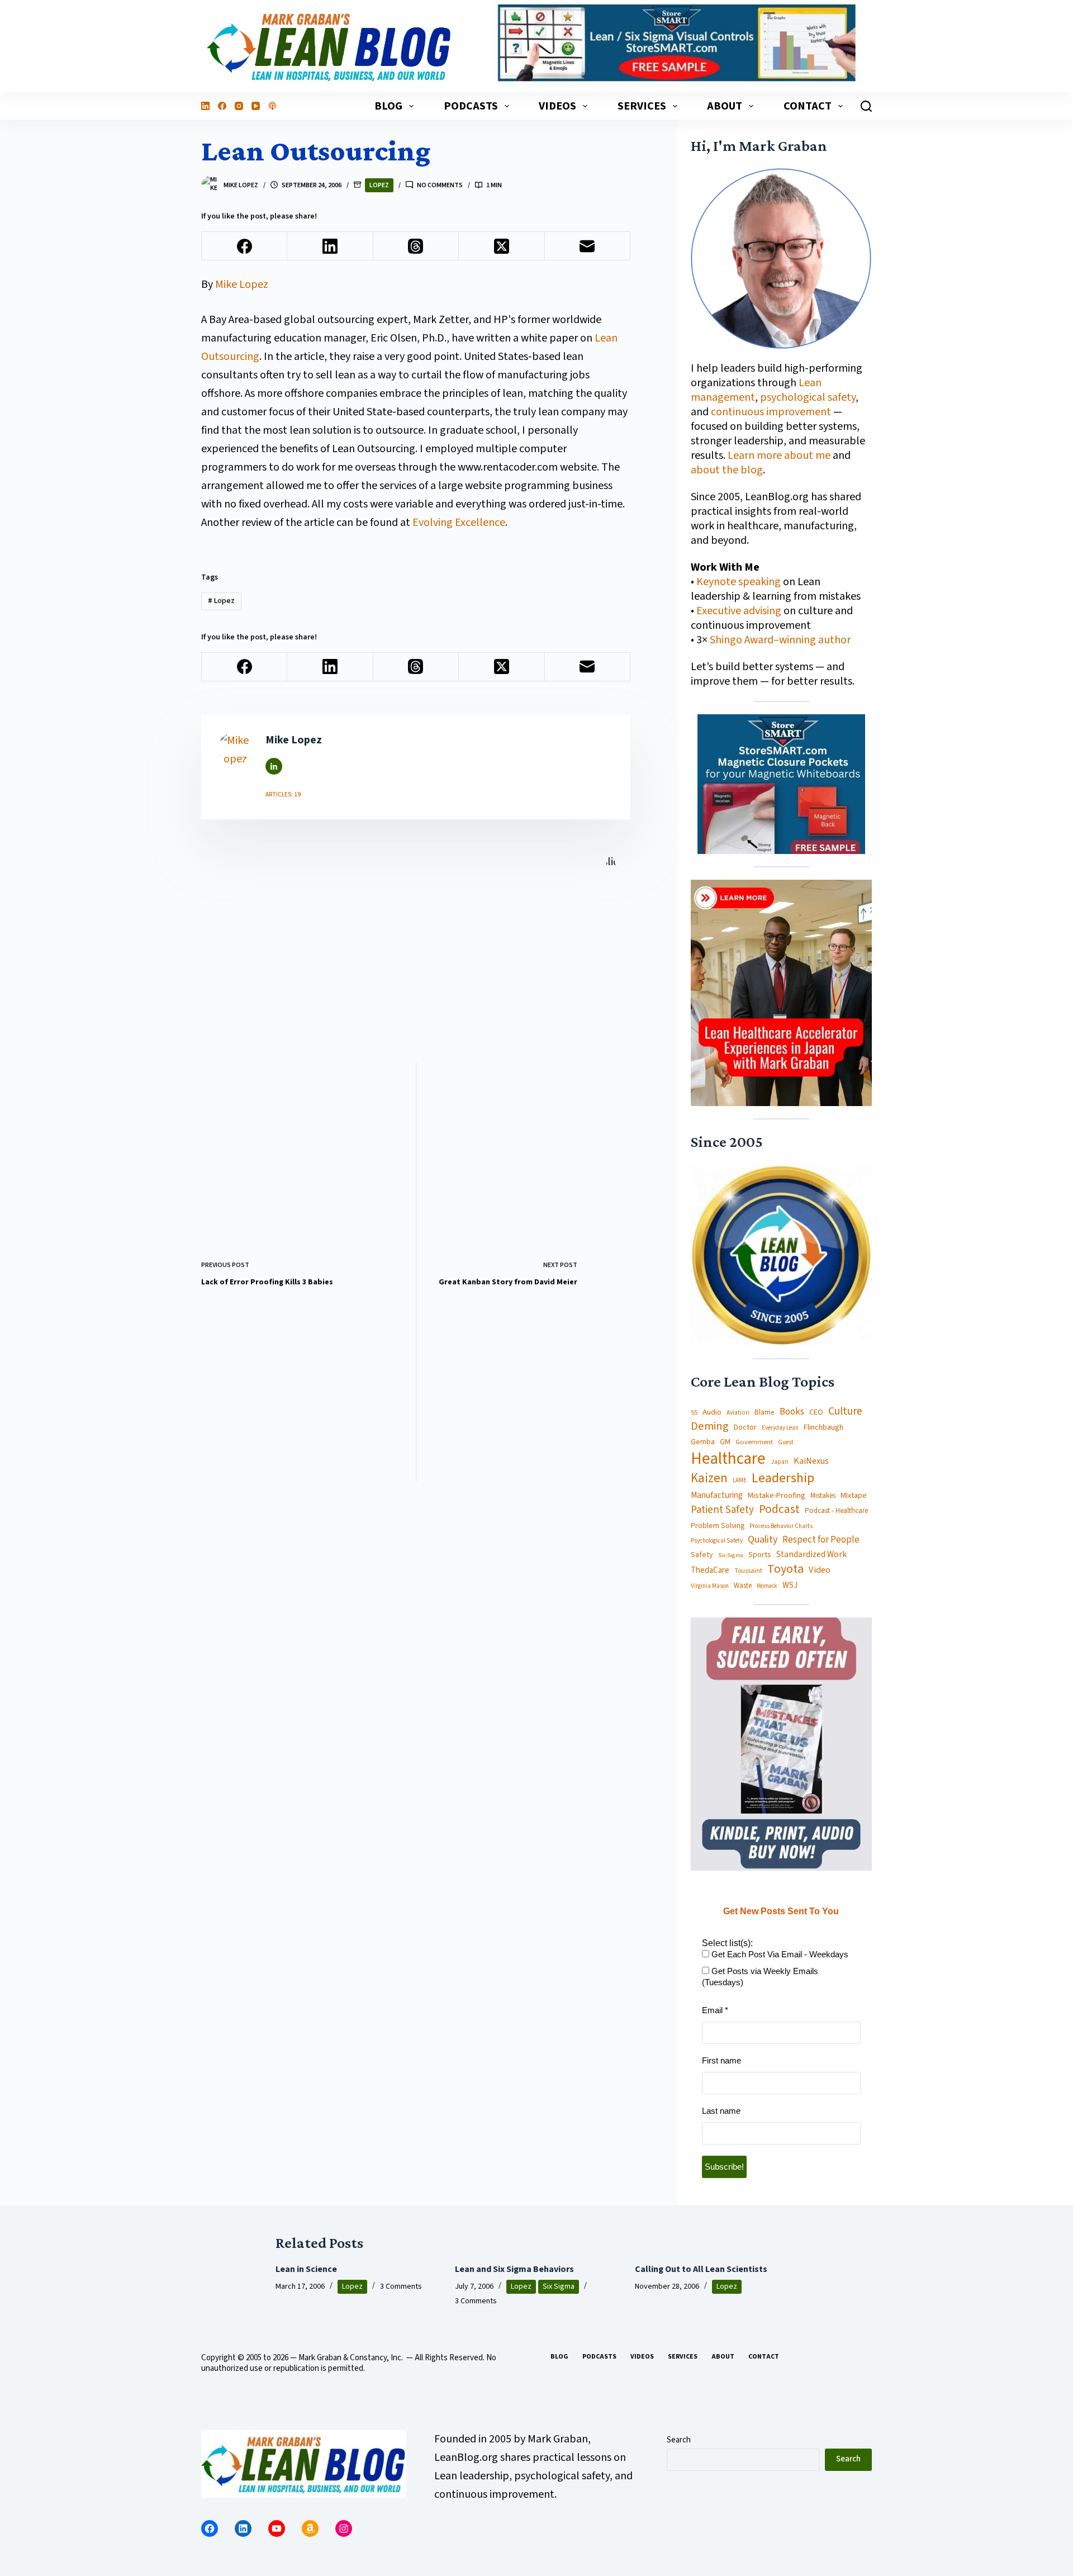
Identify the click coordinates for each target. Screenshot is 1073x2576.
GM (725, 1442)
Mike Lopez (242, 284)
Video (820, 1570)
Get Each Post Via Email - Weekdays (779, 1954)
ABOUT (725, 106)
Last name (721, 2111)
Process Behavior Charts (781, 1527)
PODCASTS (471, 106)
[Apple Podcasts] (272, 106)
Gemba (703, 1442)
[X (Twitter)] (502, 246)
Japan (780, 1462)
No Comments (440, 185)
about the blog (727, 470)
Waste (743, 1586)
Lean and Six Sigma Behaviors (514, 2269)
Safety (702, 1555)
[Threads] (416, 246)
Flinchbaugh (823, 1428)
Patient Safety (722, 1510)
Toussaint (748, 1571)
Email (715, 2010)
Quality (763, 1540)
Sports (760, 1555)
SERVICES (642, 106)
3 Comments (401, 2286)
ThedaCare (710, 1571)
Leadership (783, 1478)
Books (792, 1412)
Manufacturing (717, 1496)
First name (721, 2060)
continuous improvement (771, 412)
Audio (712, 1412)
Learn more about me (779, 456)
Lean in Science (306, 2269)
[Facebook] (222, 106)
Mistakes (823, 1496)
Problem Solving (718, 1526)
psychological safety (808, 397)
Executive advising (739, 611)
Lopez (379, 185)
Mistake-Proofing (777, 1496)
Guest (786, 1443)
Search (679, 2440)
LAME (740, 1481)
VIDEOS (557, 106)
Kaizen (709, 1479)
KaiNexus (811, 1461)
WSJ (790, 1585)
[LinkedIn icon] (274, 766)
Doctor (745, 1427)
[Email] (588, 246)
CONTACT (808, 106)
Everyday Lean (780, 1428)
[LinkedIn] (205, 106)
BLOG (388, 106)
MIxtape (854, 1496)
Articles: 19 (283, 794)
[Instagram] (239, 106)
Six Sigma (731, 1555)
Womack (767, 1586)
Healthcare (728, 1459)
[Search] (866, 106)
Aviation (738, 1413)
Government (754, 1442)
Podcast (779, 1509)
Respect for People (821, 1540)
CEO (816, 1413)
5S (694, 1413)
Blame (765, 1412)
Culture (845, 1412)
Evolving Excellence (459, 523)
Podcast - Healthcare (836, 1511)
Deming (710, 1427)
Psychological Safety (717, 1541)
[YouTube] (256, 106)
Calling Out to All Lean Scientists (701, 2269)
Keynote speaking (740, 582)
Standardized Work (811, 1554)
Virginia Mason (710, 1586)
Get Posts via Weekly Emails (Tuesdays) (760, 1977)
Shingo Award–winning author (780, 640)
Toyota (785, 1569)
